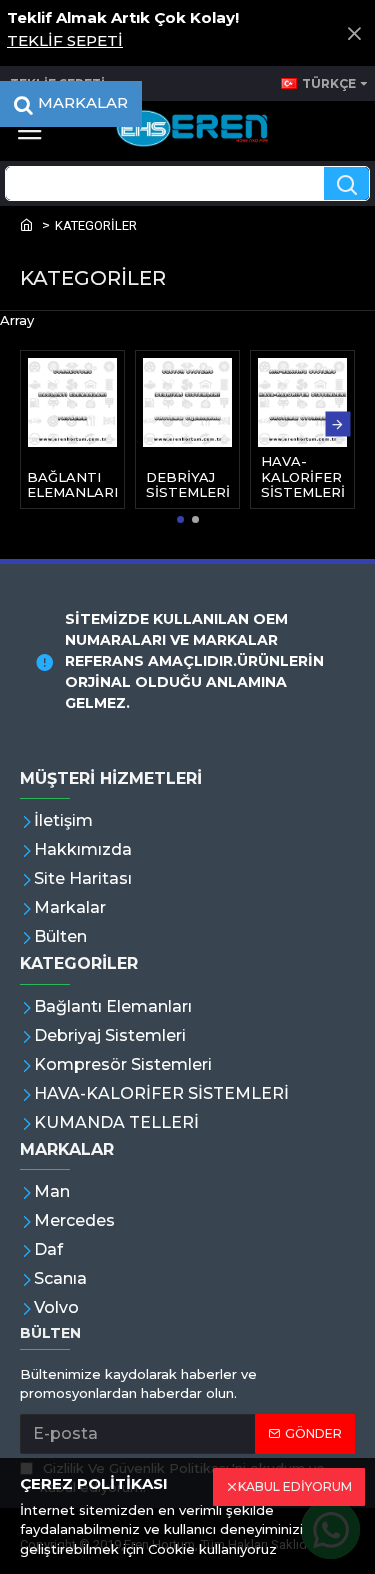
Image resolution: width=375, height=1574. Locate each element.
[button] (37, 424)
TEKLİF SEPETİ (65, 40)
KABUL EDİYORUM (295, 1486)
